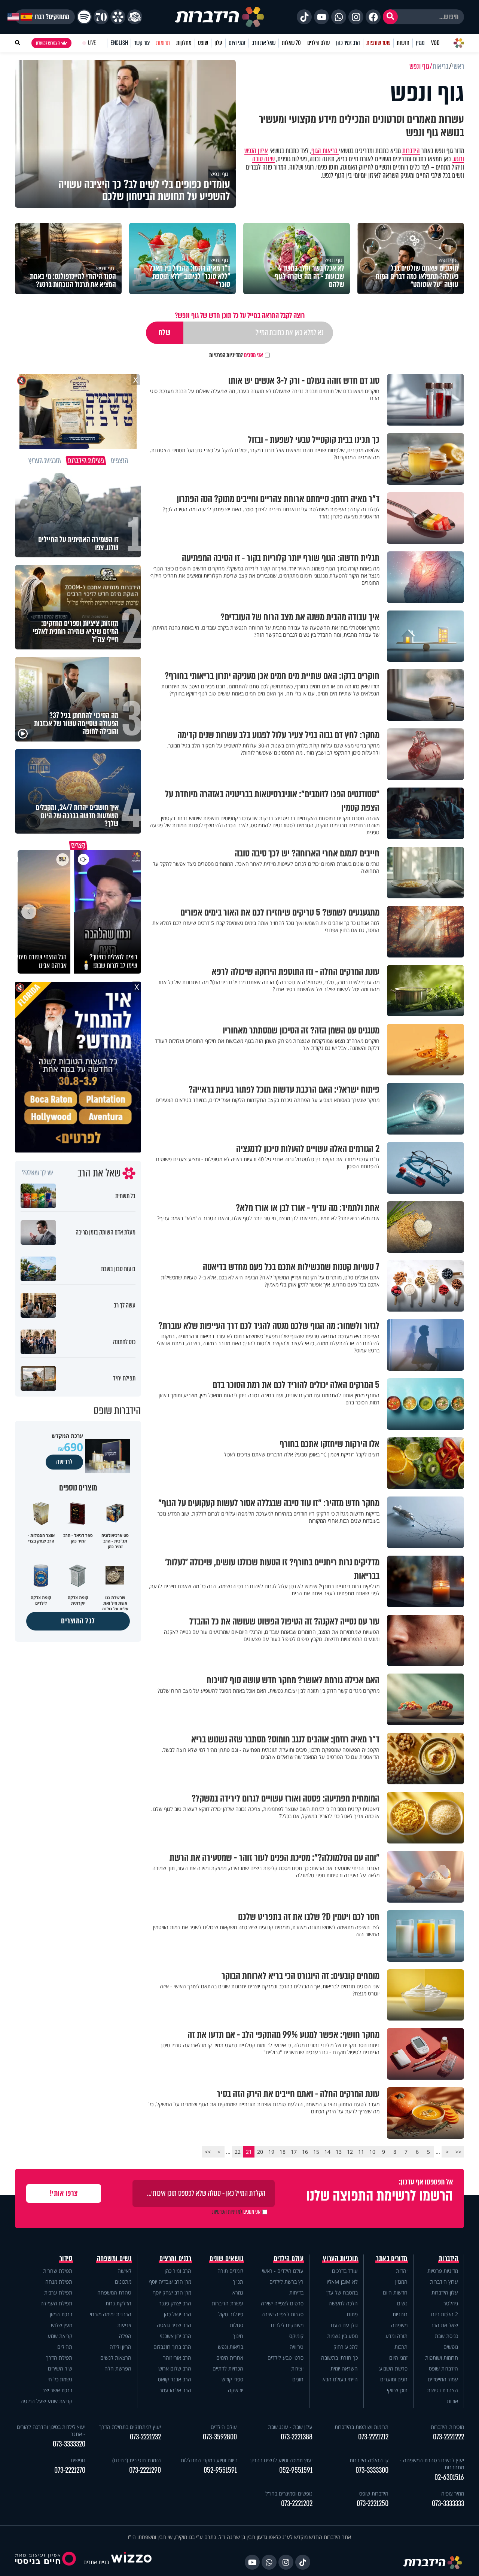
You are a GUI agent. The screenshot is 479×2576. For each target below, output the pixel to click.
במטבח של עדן (342, 2292)
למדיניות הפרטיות (226, 355)
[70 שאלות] (101, 17)
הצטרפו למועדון (48, 43)
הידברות (411, 151)
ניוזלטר (451, 2303)
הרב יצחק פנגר (175, 2303)
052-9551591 (296, 2470)
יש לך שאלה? (38, 1173)
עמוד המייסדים (443, 2379)
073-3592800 (220, 2437)
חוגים (298, 2379)
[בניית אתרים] (131, 2562)
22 (238, 2152)
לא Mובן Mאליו (342, 2282)
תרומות (163, 43)
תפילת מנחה (59, 2282)
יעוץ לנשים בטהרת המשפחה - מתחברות (432, 2464)
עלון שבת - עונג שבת (290, 2427)
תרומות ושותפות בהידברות (361, 2427)
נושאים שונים (226, 2259)
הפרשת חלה (118, 2368)
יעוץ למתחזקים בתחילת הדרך (130, 2427)
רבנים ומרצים (175, 2259)
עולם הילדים (319, 43)
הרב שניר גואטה (174, 2325)
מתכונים (123, 2282)
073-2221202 (297, 2504)
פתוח (352, 2314)
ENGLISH (119, 43)
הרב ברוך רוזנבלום (172, 2347)
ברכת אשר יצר (57, 2390)
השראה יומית (344, 2368)
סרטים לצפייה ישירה (282, 2303)
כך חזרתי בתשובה (339, 2358)
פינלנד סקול (231, 2314)
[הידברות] (220, 17)
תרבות (401, 2347)
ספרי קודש (232, 2379)
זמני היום (237, 43)
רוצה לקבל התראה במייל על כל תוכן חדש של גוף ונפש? (240, 315)
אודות (452, 2401)
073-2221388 (297, 2437)
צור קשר (142, 43)
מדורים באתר (392, 2259)
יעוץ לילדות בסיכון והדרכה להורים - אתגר (51, 2430)
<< (458, 2152)
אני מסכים (236, 355)
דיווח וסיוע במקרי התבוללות (209, 2460)
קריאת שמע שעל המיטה (46, 2401)
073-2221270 (70, 2470)
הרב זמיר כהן (348, 43)
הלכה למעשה (343, 2303)
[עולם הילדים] (135, 17)
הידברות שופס (443, 2368)
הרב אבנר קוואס (175, 2379)
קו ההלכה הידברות (369, 2460)
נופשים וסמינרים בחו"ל (289, 2493)
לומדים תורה (230, 2271)
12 (350, 2152)
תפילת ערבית (58, 2292)
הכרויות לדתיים (228, 2368)
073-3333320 (69, 2444)
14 (327, 2152)
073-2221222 (449, 2437)
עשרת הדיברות (228, 2303)
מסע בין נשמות (342, 2336)
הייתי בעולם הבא (340, 2379)
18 (283, 2152)
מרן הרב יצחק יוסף (172, 2292)
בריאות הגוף (325, 151)
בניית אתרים (96, 2562)
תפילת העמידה (56, 2303)
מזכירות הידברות (447, 2427)
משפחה (399, 2325)
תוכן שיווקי (397, 2390)
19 (271, 2152)
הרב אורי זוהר (177, 2358)
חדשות (403, 43)
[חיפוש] (390, 17)
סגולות (237, 2325)
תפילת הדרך (59, 2358)
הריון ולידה (120, 2347)
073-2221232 (145, 2437)
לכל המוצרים (78, 1621)
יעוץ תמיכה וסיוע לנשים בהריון (281, 2460)
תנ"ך (238, 2282)
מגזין (420, 43)
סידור (66, 2259)
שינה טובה (263, 159)
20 (260, 2152)
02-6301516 (449, 2477)
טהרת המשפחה (114, 2292)
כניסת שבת (446, 2336)
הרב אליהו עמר (175, 2390)
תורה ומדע (396, 2336)
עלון (218, 43)
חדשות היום (395, 2292)
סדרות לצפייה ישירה (283, 2314)
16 (305, 2152)
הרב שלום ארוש (175, 2368)
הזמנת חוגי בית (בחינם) (137, 2460)
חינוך (238, 2336)
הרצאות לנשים (116, 2358)
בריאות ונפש (231, 2347)
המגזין (401, 2282)
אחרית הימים (230, 2358)
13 (339, 2152)
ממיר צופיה (453, 2493)
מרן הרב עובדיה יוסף (170, 2282)
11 (361, 2152)
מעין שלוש (62, 2325)
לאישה (124, 2271)
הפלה (125, 2336)
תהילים (65, 2347)
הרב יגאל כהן (178, 2314)
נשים (402, 2303)
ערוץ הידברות (444, 2282)
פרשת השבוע (393, 2368)
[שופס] (118, 17)
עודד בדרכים (345, 2271)
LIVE (92, 43)
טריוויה (297, 2347)
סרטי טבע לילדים (286, 2358)
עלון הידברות (445, 2292)
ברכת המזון (61, 2314)
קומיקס (296, 2336)
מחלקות (184, 43)
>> (208, 2152)
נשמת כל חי (60, 2379)
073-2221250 (373, 2504)
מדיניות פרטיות (443, 2271)
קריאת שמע (60, 2336)
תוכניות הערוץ (341, 2259)
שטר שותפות (378, 43)
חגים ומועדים (394, 2379)
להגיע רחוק (346, 2347)
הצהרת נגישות (443, 2390)
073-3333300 (372, 2470)
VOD (435, 43)
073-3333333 (448, 2504)
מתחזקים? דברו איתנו (45, 17)
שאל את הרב (264, 43)
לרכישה (64, 1462)
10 (372, 2152)
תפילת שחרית (58, 2271)
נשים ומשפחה (114, 2259)
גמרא (238, 2292)
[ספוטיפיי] (84, 17)
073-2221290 (145, 2470)
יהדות (402, 2271)
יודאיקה (236, 2390)
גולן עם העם (344, 2325)
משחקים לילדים (287, 2325)
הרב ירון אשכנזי (176, 2336)
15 (316, 2152)
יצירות (297, 2368)
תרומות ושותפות (442, 2358)
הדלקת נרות (118, 2303)
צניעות (124, 2325)
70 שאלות (291, 43)
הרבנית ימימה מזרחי (111, 2314)
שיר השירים (60, 2368)
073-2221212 (373, 2437)
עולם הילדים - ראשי (283, 2271)
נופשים (451, 2347)
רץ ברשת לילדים (286, 2282)
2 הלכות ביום (445, 2314)
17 (294, 2152)
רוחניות (400, 2314)
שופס (203, 43)
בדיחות (296, 2292)
